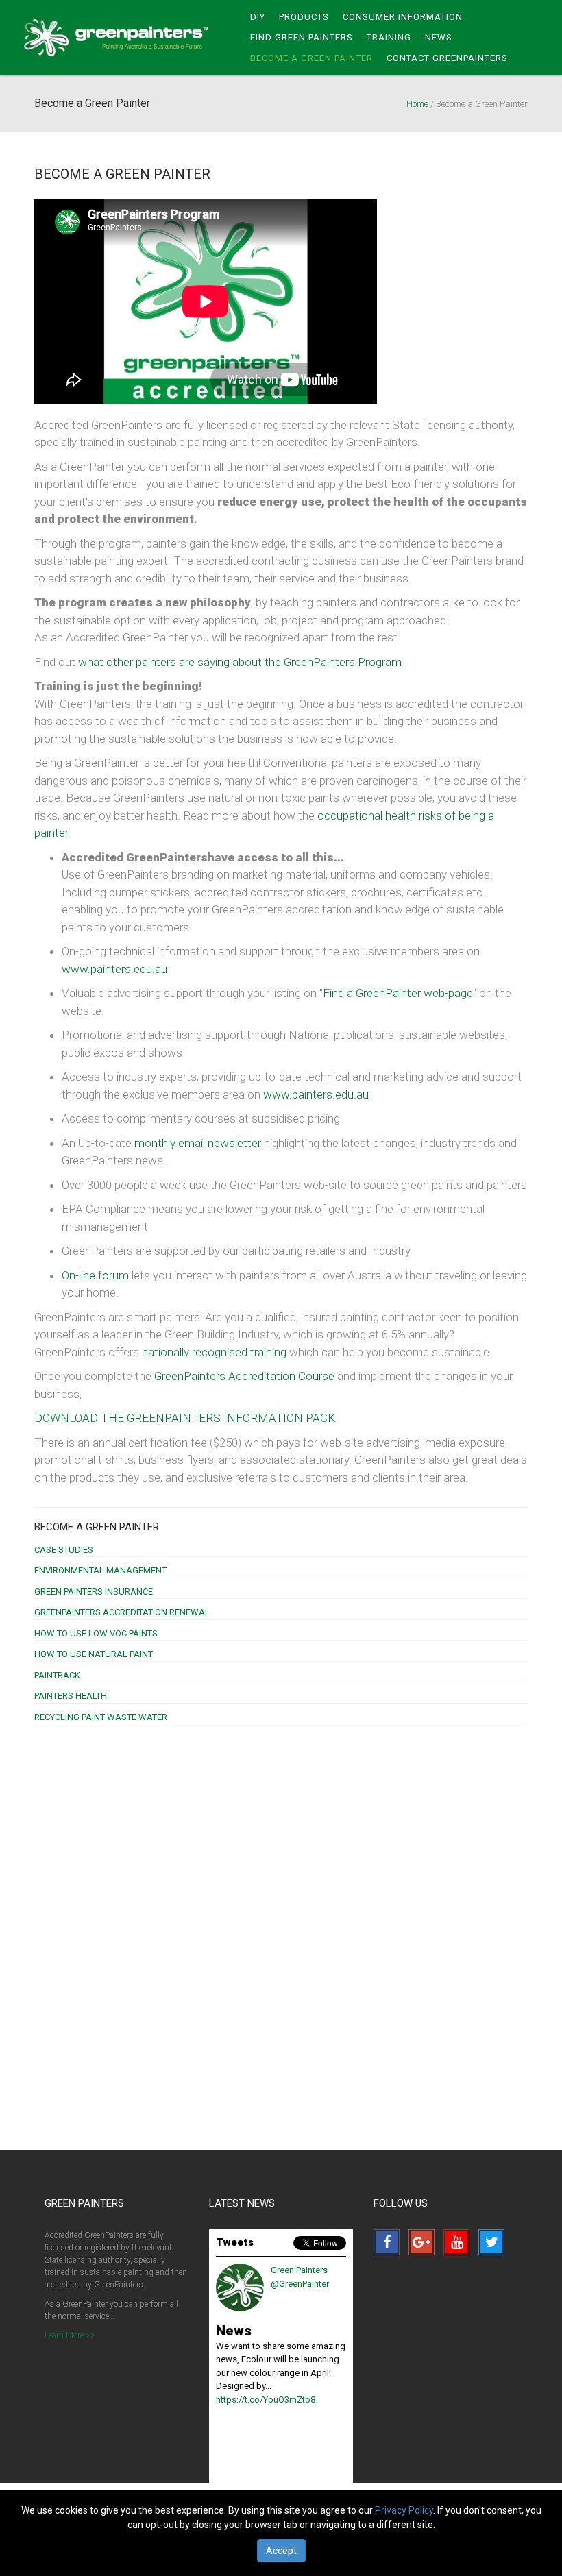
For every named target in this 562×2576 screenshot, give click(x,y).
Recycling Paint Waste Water (101, 1717)
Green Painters (120, 38)
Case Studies (64, 1550)
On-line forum (95, 1275)
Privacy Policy (404, 2510)
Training (389, 37)
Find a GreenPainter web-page (398, 993)
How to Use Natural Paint (94, 1654)
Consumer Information (403, 17)
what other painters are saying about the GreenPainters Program (240, 662)
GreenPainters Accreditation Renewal (122, 1612)
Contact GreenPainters (447, 58)
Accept (281, 2551)
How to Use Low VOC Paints (96, 1633)
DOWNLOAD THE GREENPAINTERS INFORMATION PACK (185, 1418)
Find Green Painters (302, 37)
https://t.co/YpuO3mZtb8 (266, 2400)
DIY (258, 17)
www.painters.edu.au (114, 969)
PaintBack (57, 1675)
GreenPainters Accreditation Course (246, 1376)
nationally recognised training (214, 1352)
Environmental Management (100, 1570)
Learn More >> (70, 2335)
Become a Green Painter (97, 1527)
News (439, 37)
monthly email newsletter (198, 1143)
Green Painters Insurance (94, 1592)
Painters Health (71, 1696)
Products (304, 17)
